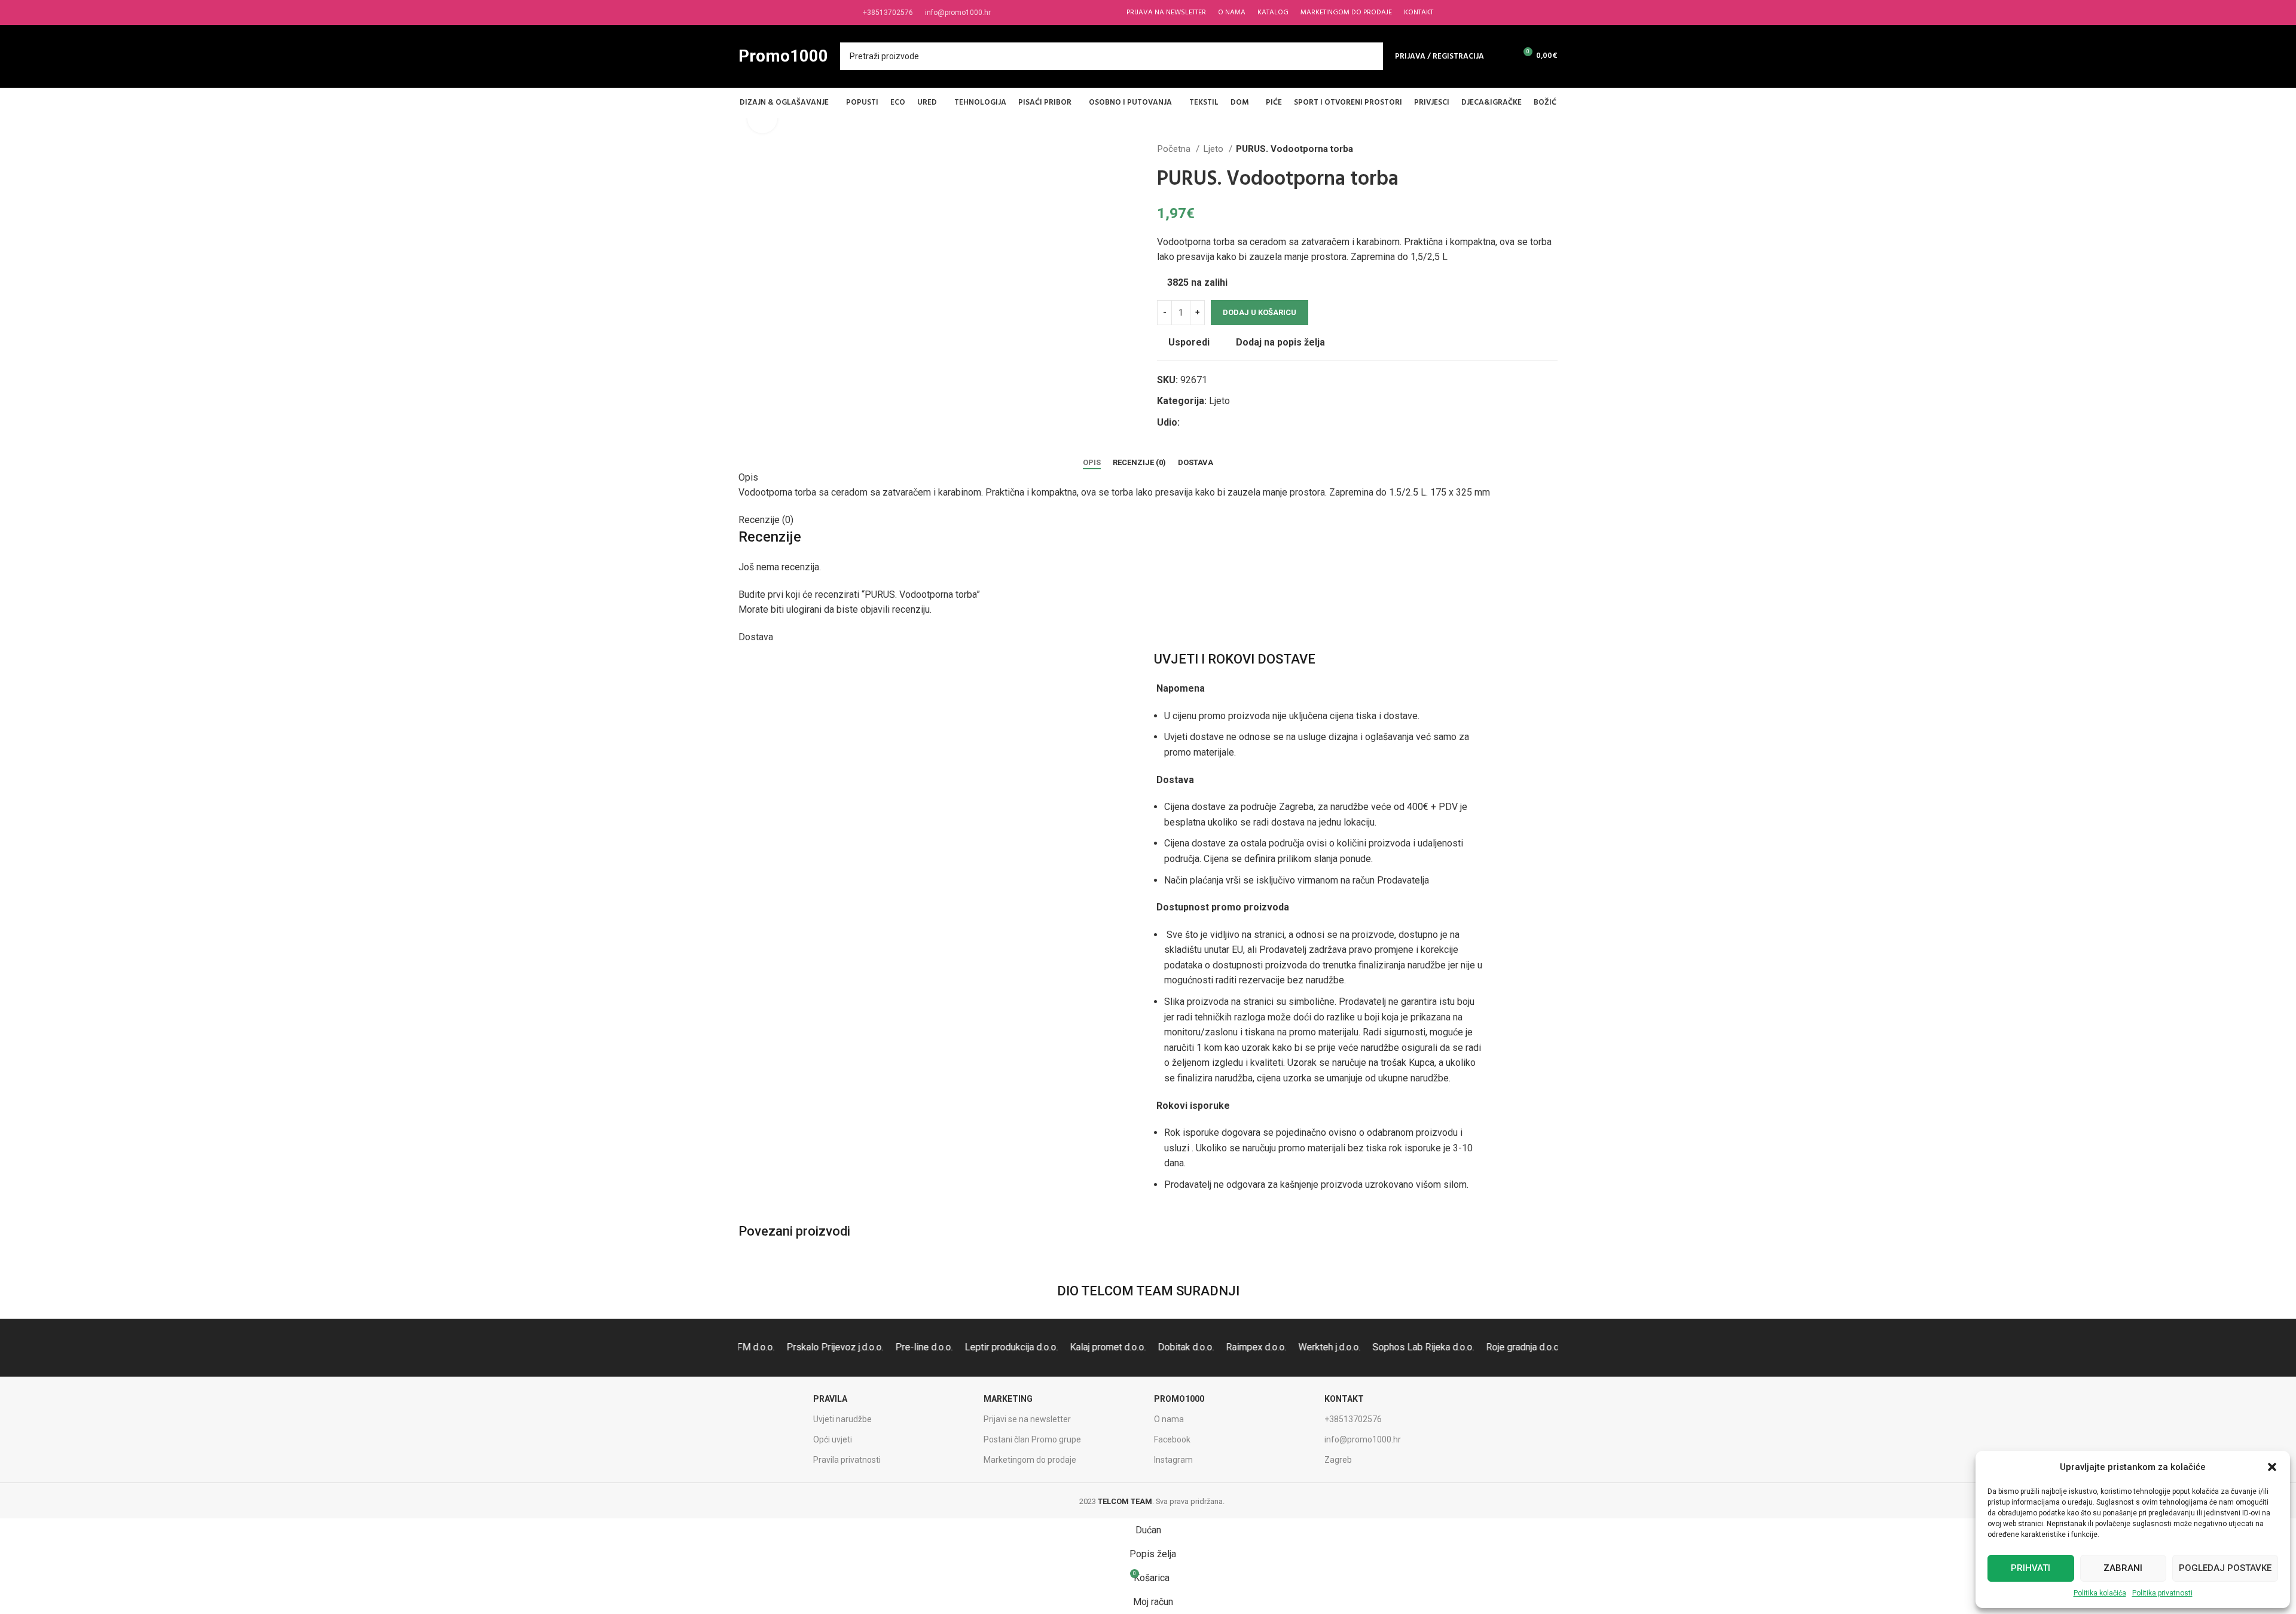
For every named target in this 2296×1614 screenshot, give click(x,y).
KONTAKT (1344, 1399)
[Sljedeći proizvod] (1552, 149)
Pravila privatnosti (847, 1460)
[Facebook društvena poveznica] (1190, 423)
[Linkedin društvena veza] (1231, 423)
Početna (1175, 149)
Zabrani (2123, 1568)
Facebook (1172, 1439)
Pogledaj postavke (2225, 1568)
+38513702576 (1353, 1419)
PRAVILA (830, 1399)
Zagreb (1338, 1460)
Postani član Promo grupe (1032, 1439)
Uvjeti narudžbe (842, 1419)
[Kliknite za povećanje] (762, 118)
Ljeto (1214, 149)
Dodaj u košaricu (1260, 312)
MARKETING (1008, 1399)
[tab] (1092, 463)
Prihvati (2031, 1568)
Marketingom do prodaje (1030, 1460)
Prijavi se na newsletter (1027, 1419)
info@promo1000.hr (1363, 1439)
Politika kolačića (2100, 1593)
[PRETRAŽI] (1369, 56)
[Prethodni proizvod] (1528, 149)
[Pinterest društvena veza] (1217, 423)
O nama (1169, 1419)
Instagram (1173, 1460)
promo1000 (1179, 1399)
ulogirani (804, 609)
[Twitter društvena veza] (1203, 423)
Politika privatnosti (2162, 1593)
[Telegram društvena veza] (1245, 423)
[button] (2272, 1467)
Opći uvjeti (833, 1439)
